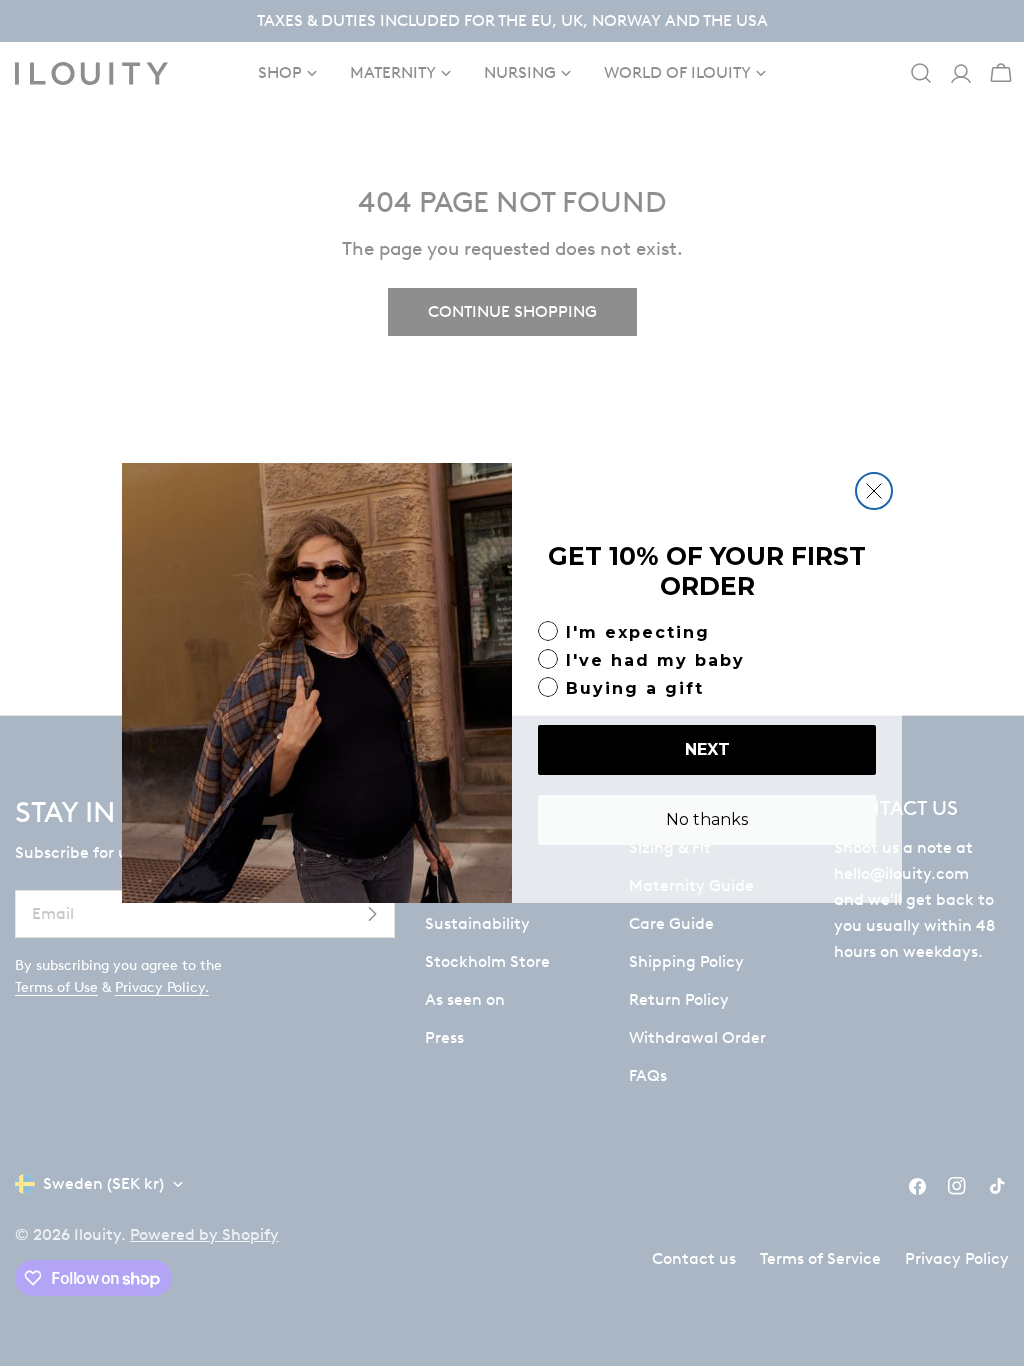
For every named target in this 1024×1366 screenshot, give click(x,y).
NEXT (707, 749)
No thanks (707, 819)
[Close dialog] (874, 491)
